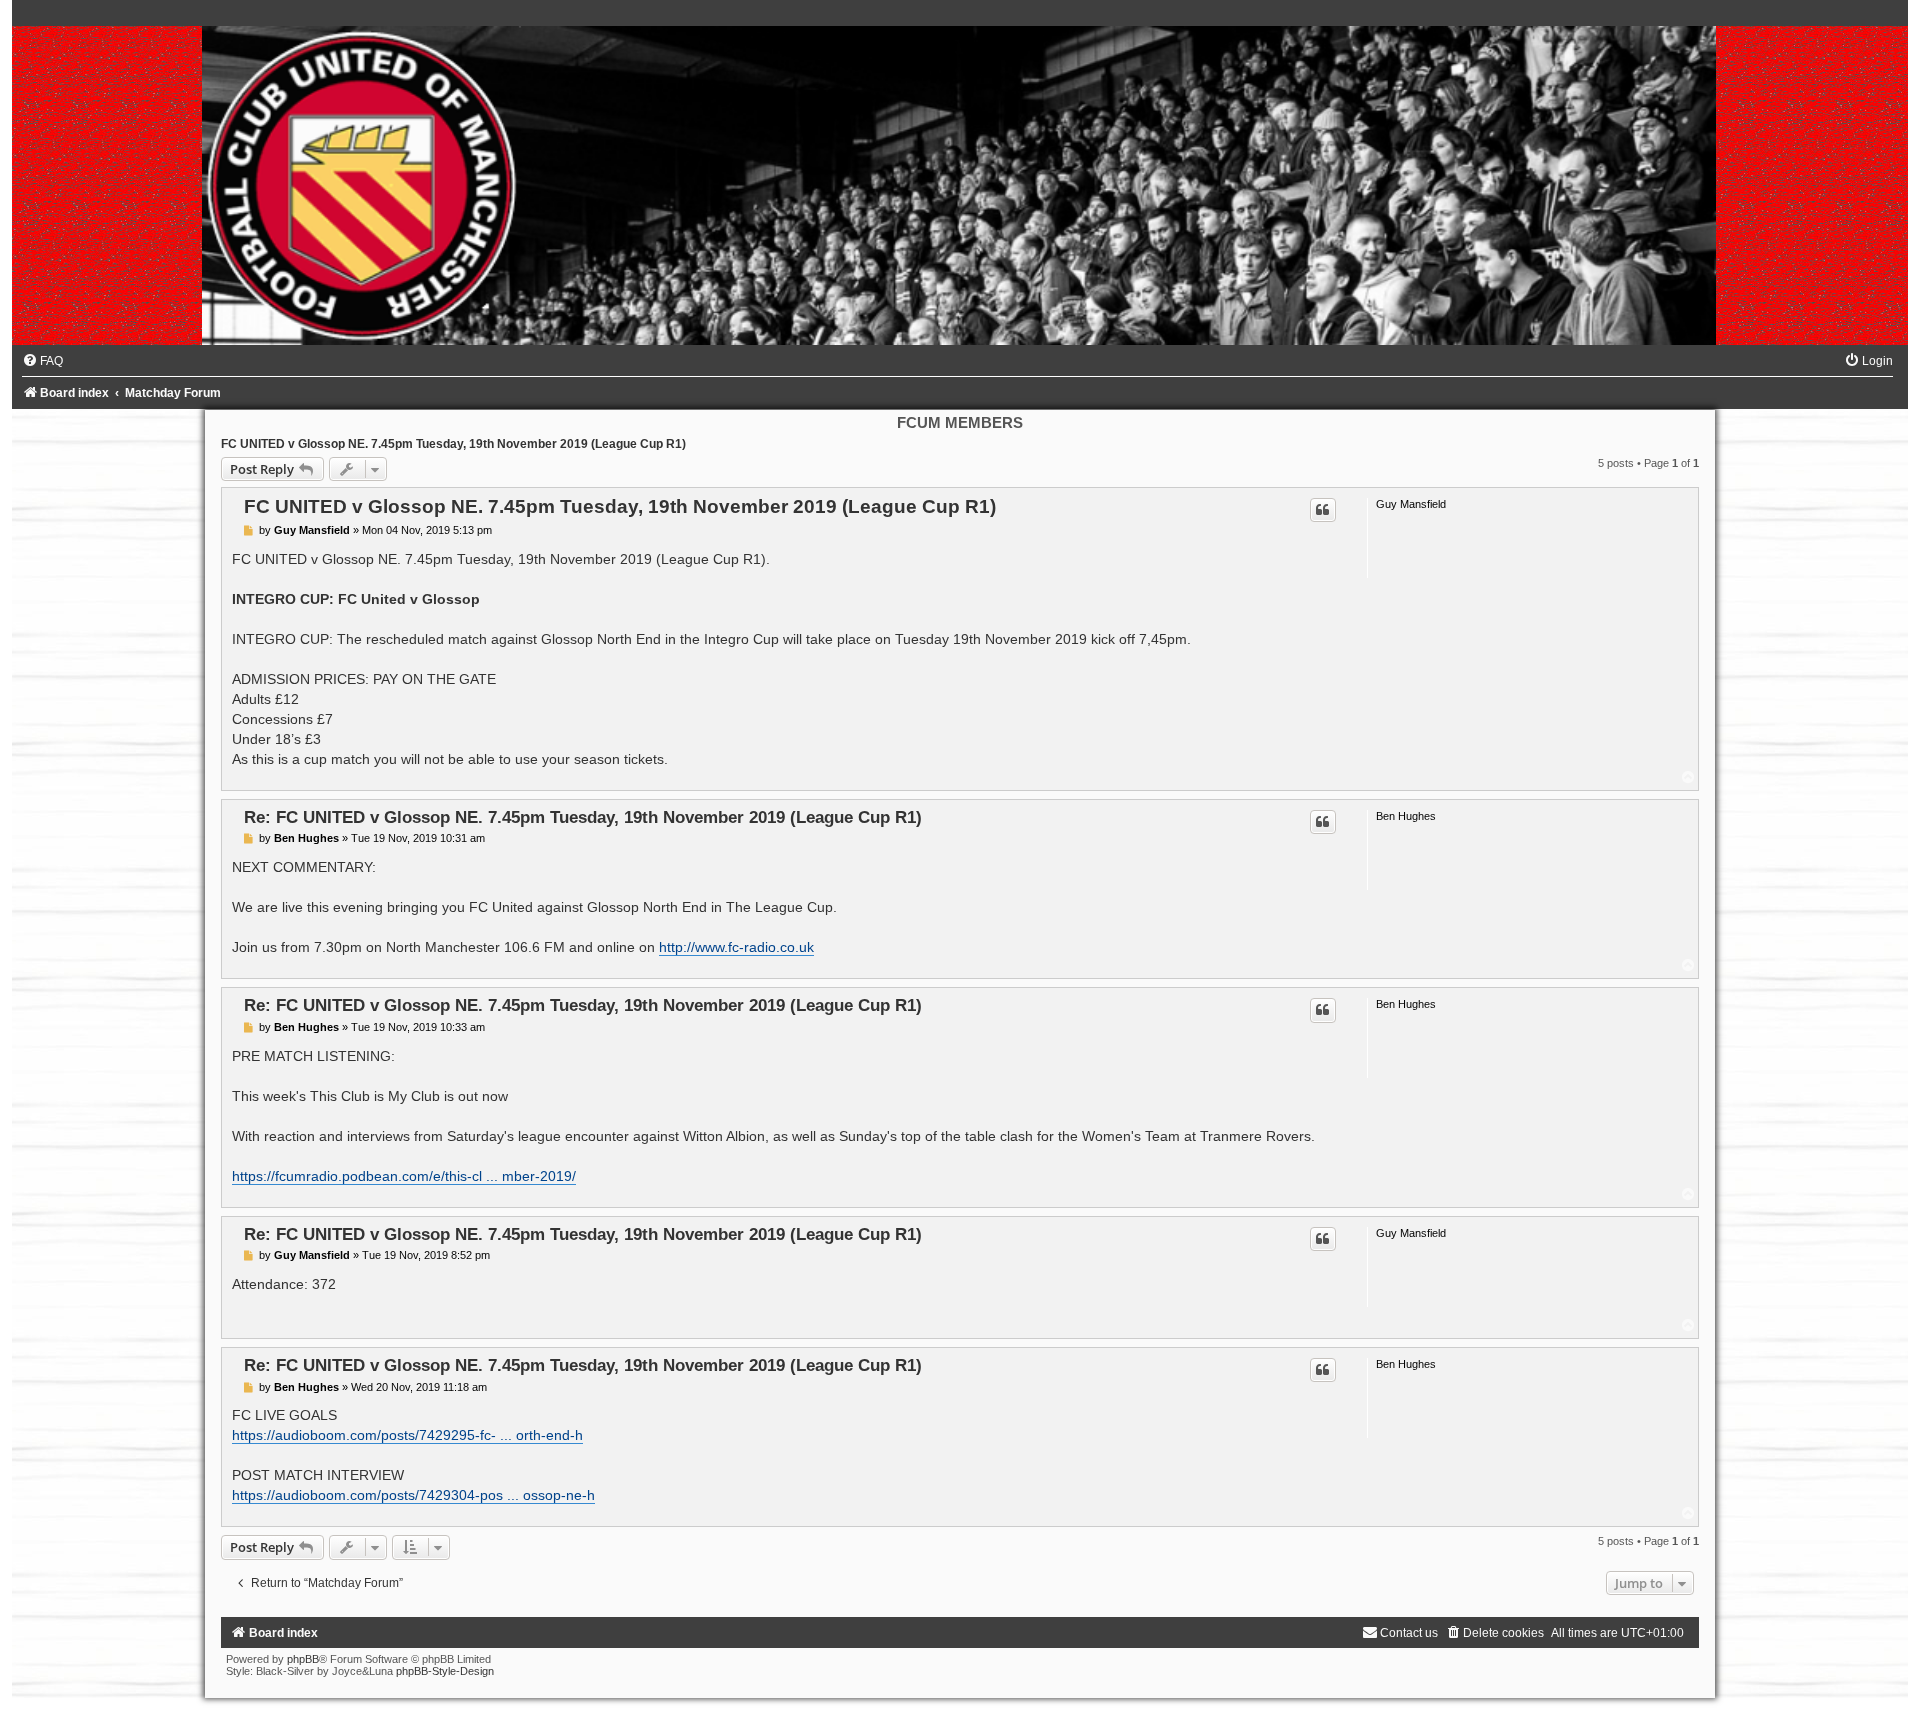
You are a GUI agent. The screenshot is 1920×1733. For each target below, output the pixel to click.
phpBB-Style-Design (445, 1671)
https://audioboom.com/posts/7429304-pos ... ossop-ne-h (413, 1495)
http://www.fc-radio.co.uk (736, 947)
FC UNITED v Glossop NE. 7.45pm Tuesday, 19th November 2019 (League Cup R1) (453, 444)
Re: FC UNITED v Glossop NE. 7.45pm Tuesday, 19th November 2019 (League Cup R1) (583, 817)
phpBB (303, 1659)
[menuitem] (42, 361)
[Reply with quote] (1323, 510)
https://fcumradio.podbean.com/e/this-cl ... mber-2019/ (404, 1176)
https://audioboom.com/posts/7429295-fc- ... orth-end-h (407, 1435)
